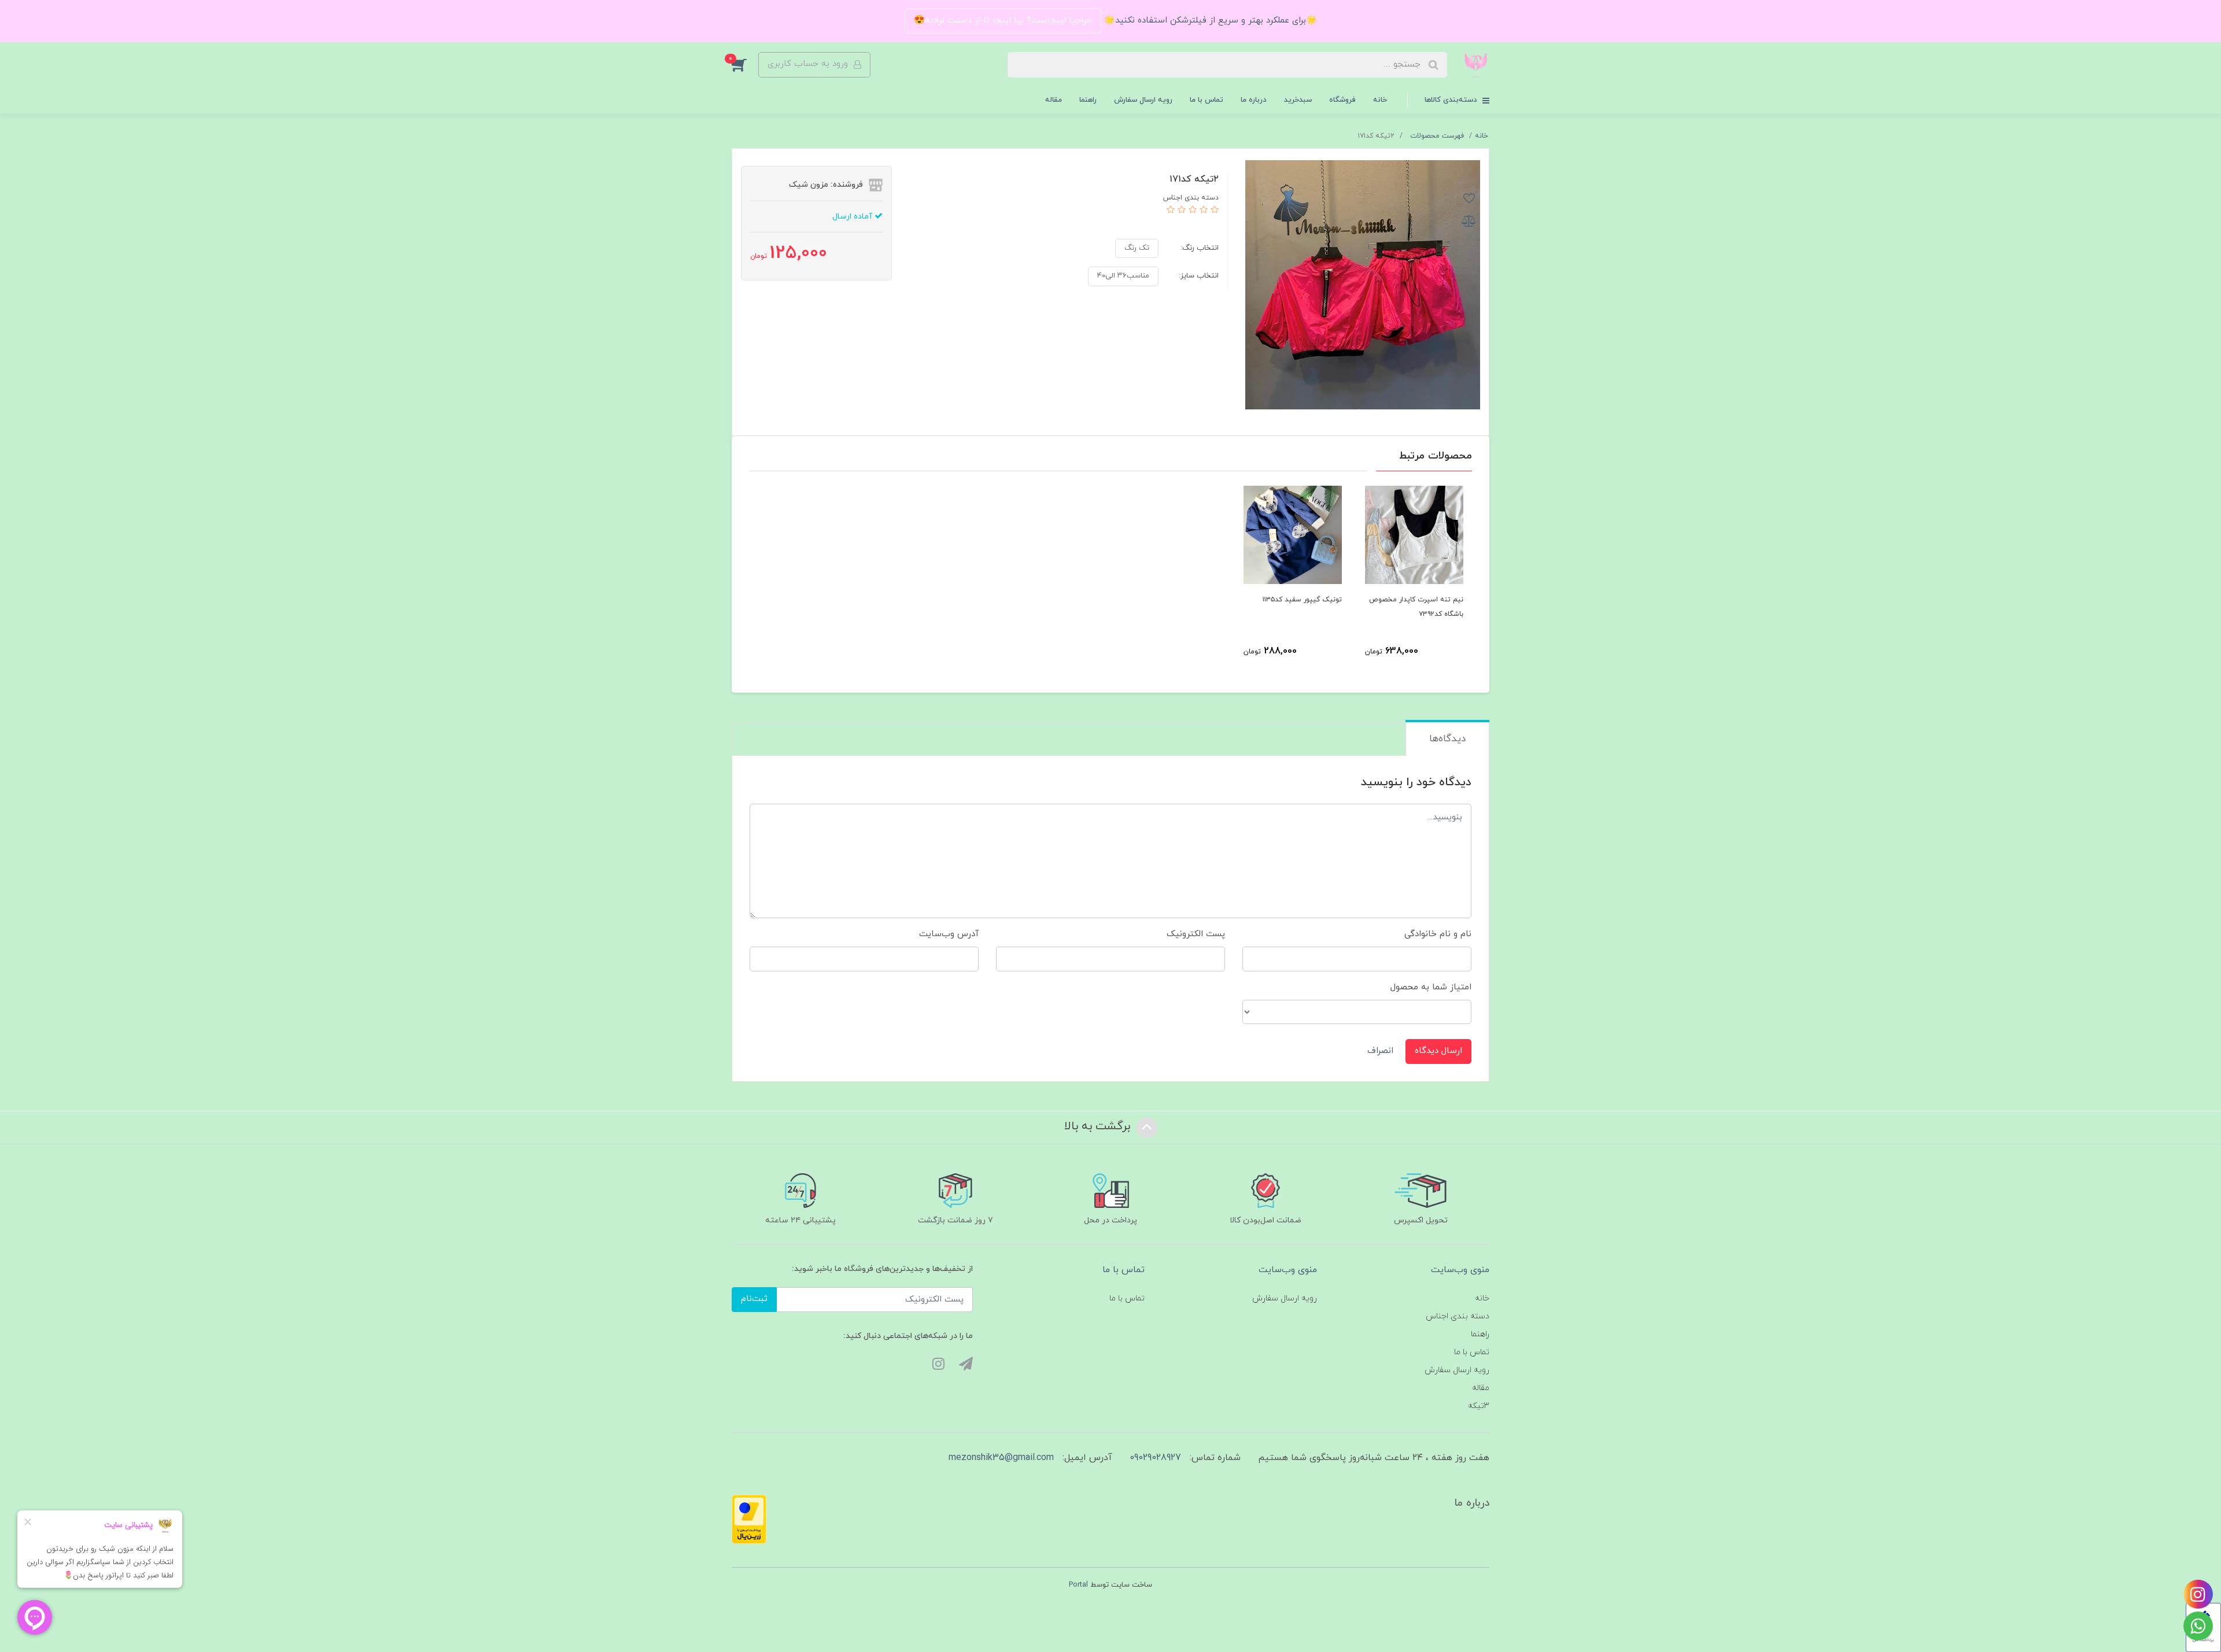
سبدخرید (1298, 100)
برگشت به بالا (1099, 1126)
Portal (1078, 1585)
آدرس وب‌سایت (949, 934)
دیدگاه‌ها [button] (1447, 739)
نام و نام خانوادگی (1438, 934)
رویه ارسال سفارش (1143, 100)
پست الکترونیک (1196, 934)
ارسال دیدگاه (1438, 1051)
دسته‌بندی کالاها (1452, 100)
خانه (1380, 100)
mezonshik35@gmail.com (1001, 1458)
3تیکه (1479, 1406)
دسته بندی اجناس (1458, 1316)
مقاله (1054, 100)
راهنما (1088, 100)
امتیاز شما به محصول (1431, 987)
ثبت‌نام (754, 1299)
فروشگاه (1342, 100)
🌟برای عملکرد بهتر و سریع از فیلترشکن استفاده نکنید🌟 (1209, 21)
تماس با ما (1207, 100)
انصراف (1380, 1051)
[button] (745, 65)
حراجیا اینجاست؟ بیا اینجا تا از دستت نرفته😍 (1003, 21)
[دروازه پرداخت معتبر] (749, 1519)
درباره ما (1254, 100)
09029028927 (1155, 1458)
